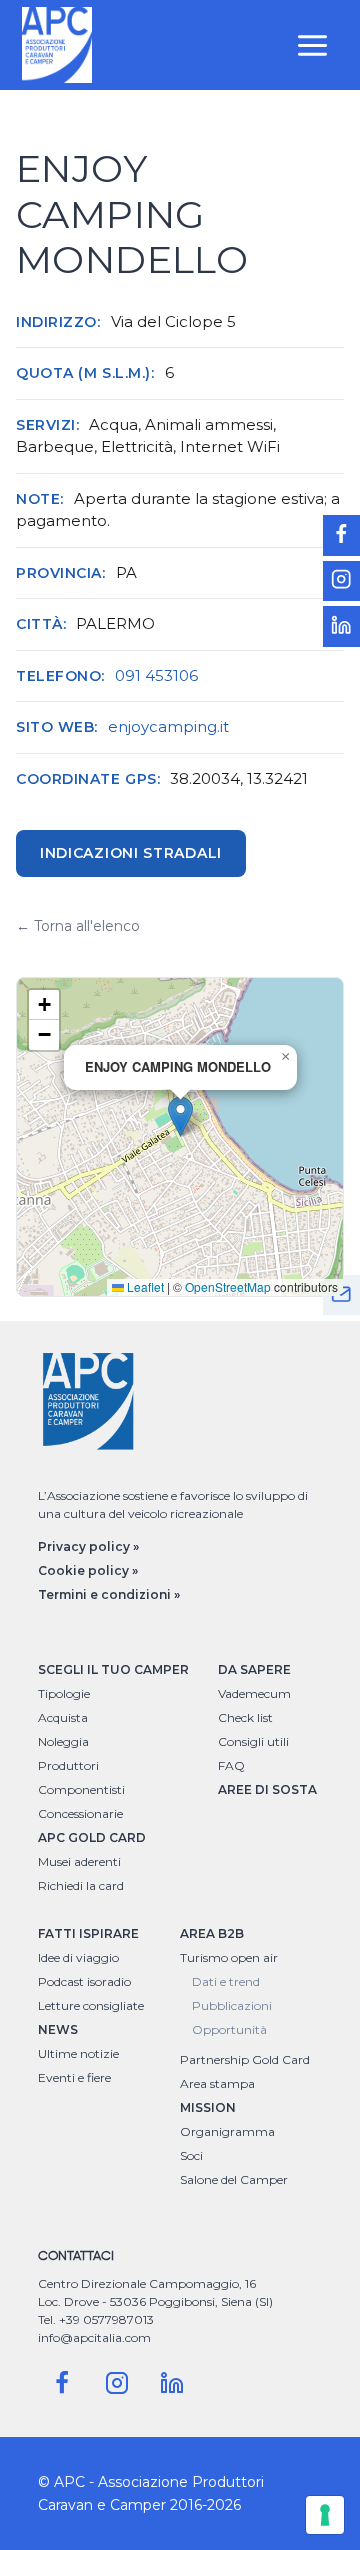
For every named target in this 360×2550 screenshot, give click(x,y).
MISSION (208, 2107)
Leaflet (144, 1286)
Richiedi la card (81, 1885)
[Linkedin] (172, 2383)
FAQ (231, 1765)
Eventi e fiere (74, 2077)
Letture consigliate (91, 2005)
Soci (191, 2155)
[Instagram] (117, 2383)
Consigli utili (253, 1741)
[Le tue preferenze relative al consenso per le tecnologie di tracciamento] (325, 2515)
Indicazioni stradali (131, 853)
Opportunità (229, 2029)
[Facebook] (62, 2383)
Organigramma (227, 2131)
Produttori (68, 1765)
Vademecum (254, 1693)
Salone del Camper (234, 2179)
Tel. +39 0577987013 (96, 2319)
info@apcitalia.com (94, 2337)
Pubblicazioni (232, 2005)
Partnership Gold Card (245, 2059)
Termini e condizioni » (109, 1594)
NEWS (58, 2029)
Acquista (63, 1717)
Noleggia (63, 1741)
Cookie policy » (88, 1570)
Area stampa (217, 2083)
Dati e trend (226, 1981)
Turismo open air (229, 1957)
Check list (245, 1717)
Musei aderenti (79, 1861)
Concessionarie (80, 1813)
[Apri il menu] (313, 45)
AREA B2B (212, 1933)
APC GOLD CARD (92, 1837)
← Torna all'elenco (78, 926)
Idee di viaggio (78, 1957)
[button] (180, 1116)
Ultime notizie (78, 2053)
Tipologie (64, 1693)
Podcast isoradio (84, 1981)
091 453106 (156, 675)
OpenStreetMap (228, 1286)
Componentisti (81, 1789)
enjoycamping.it (168, 726)
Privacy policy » (88, 1546)
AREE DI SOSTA (267, 1789)
